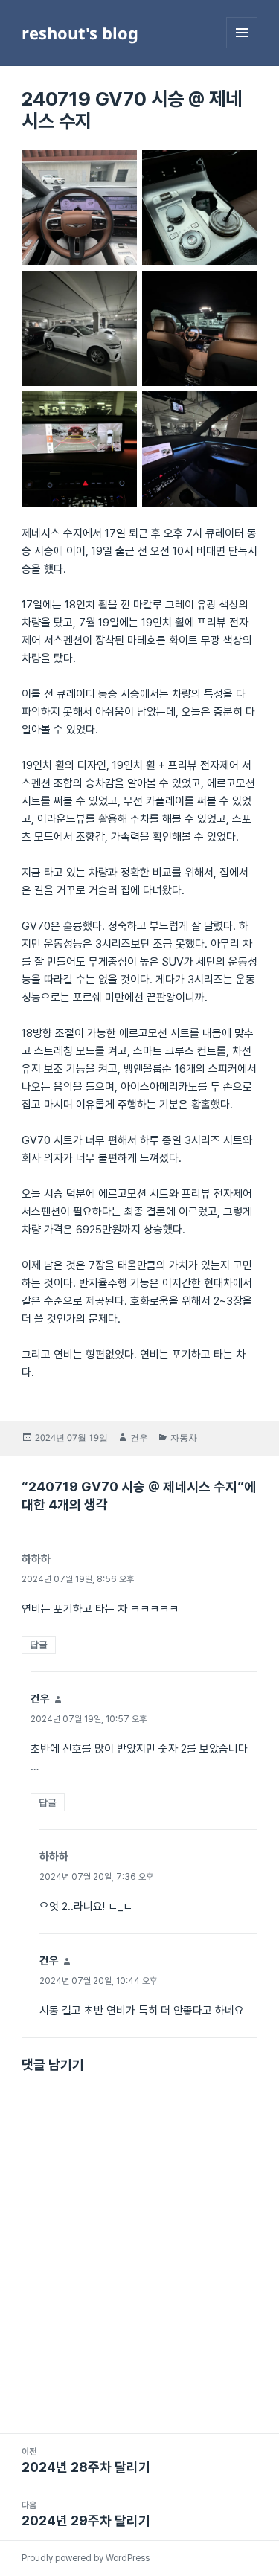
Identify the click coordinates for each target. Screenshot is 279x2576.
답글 (39, 1644)
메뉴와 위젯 (242, 48)
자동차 (184, 1438)
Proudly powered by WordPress (86, 2558)
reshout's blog (80, 33)
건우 (139, 1438)
